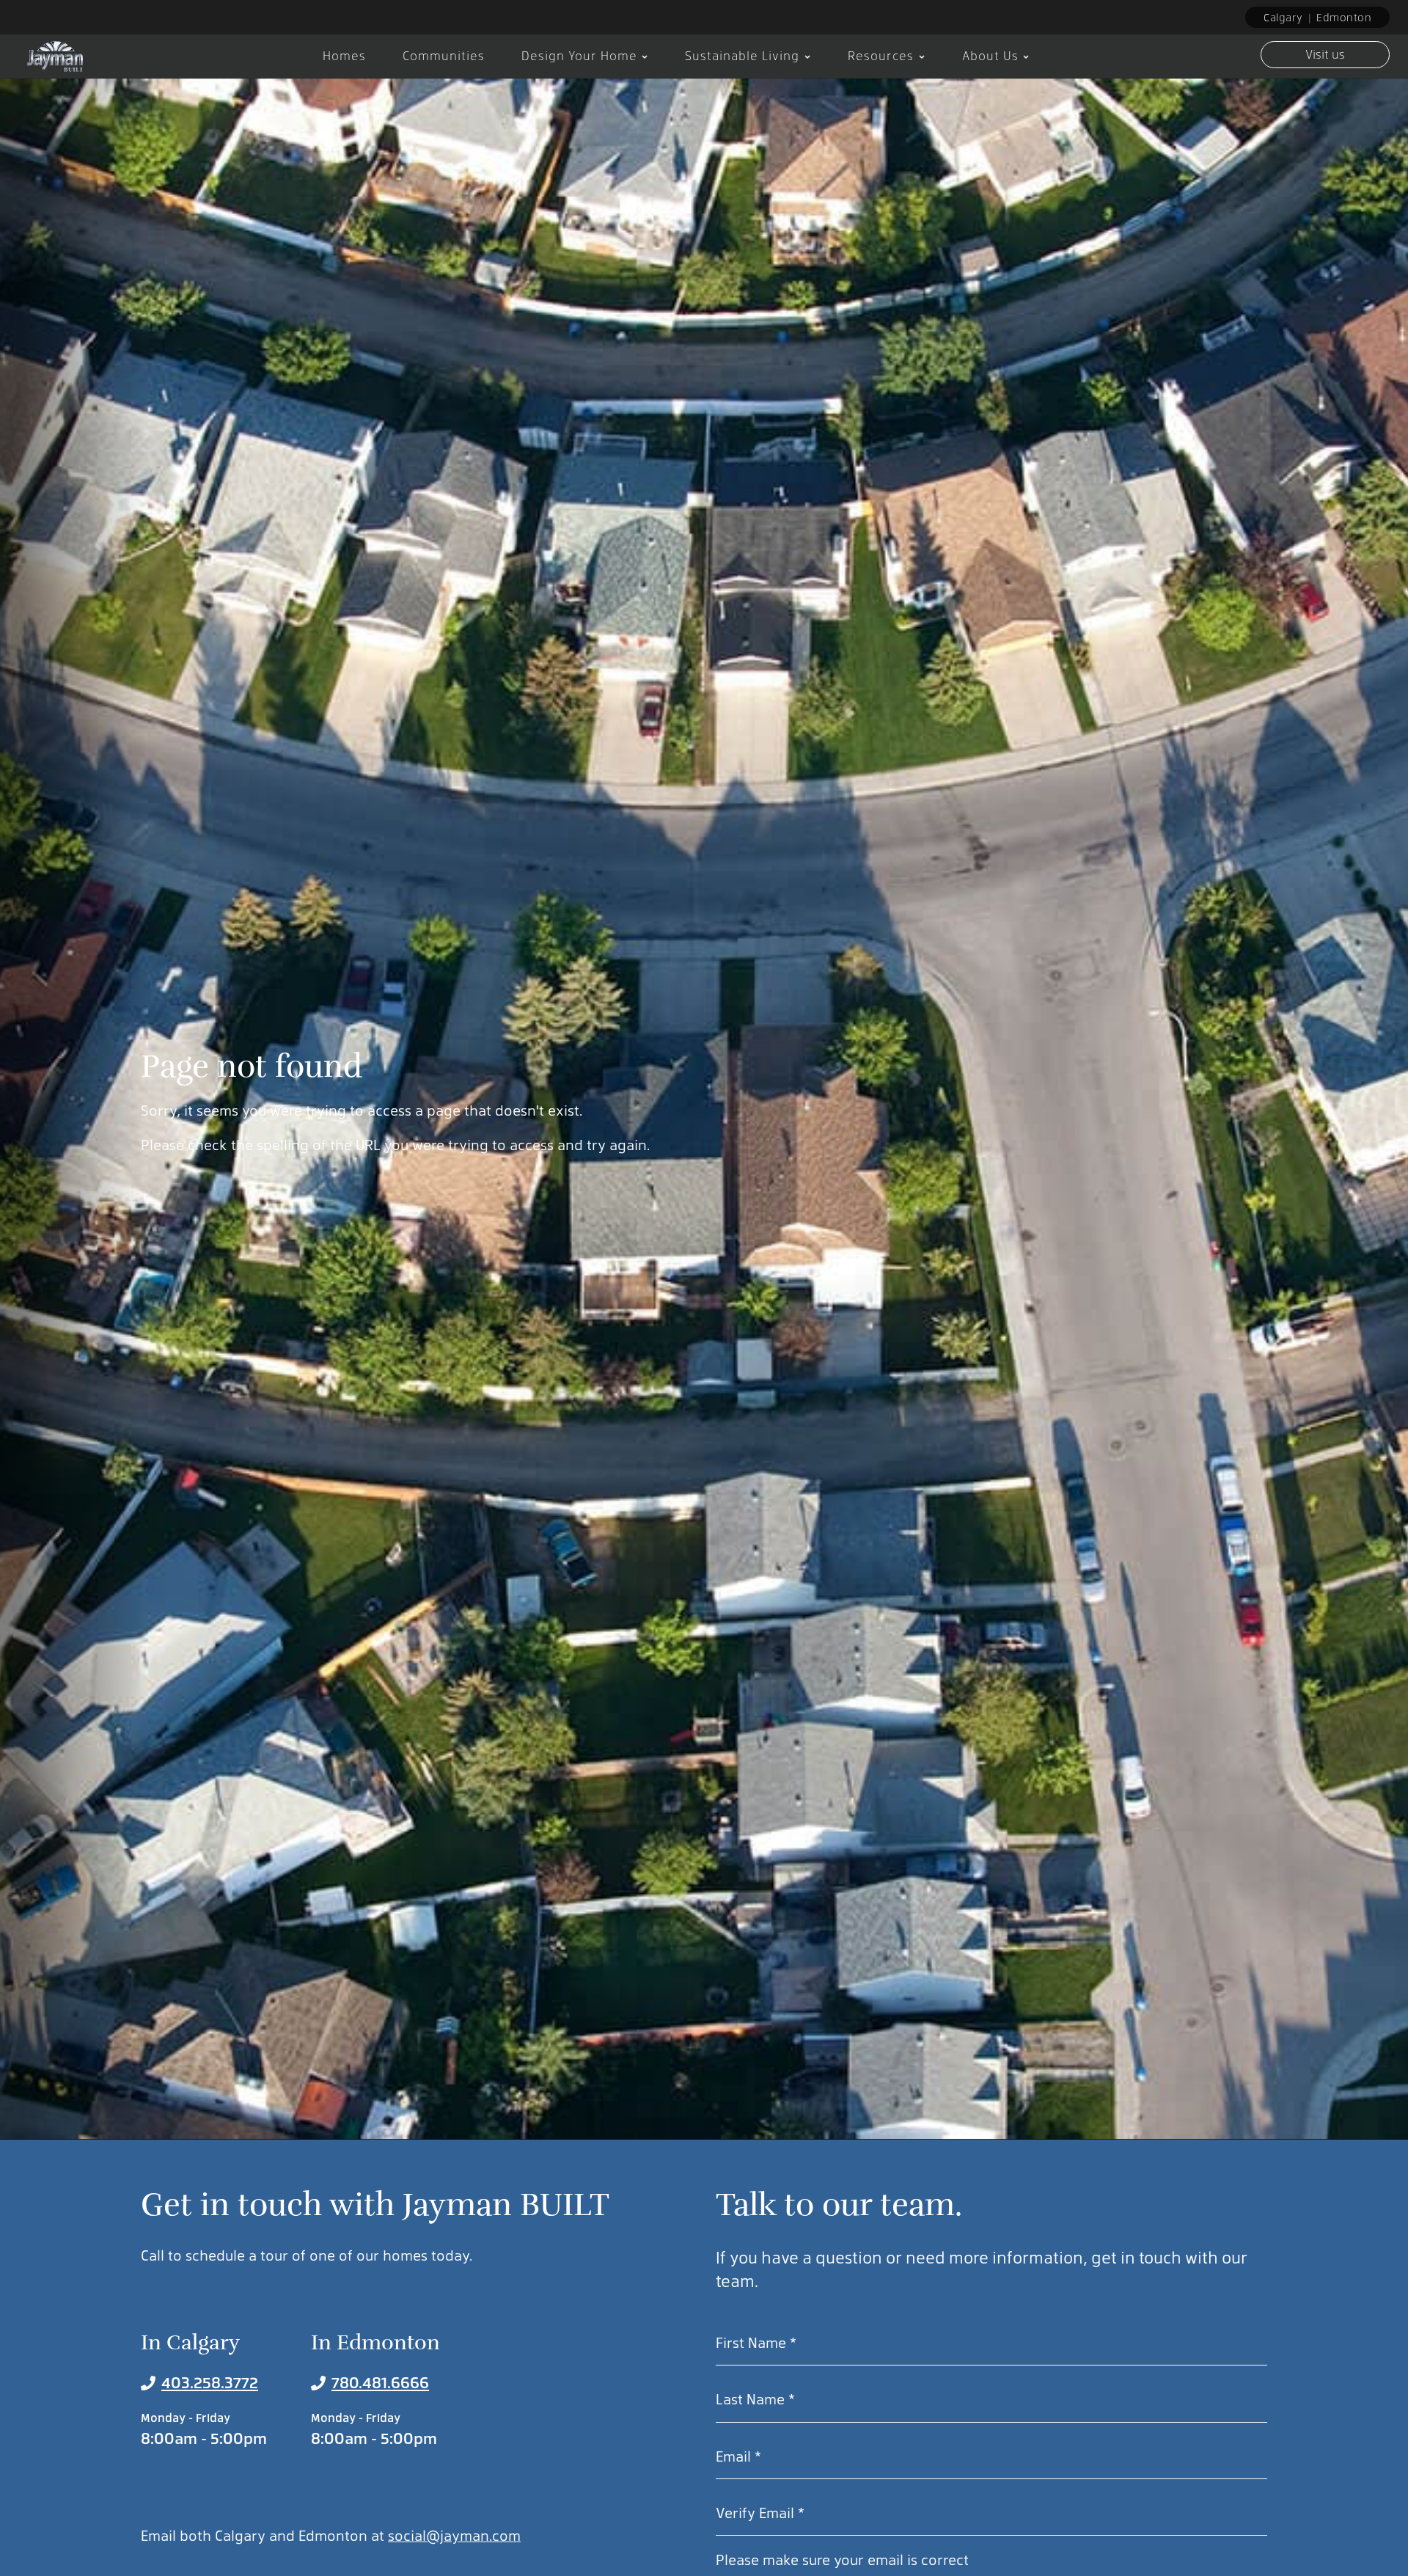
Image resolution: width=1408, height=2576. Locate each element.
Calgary (1283, 17)
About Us (990, 55)
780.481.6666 (380, 2382)
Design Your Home (579, 55)
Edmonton (1344, 17)
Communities (444, 55)
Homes (344, 55)
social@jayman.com (454, 2535)
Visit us (1325, 54)
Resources (881, 55)
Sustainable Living (742, 55)
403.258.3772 (210, 2382)
